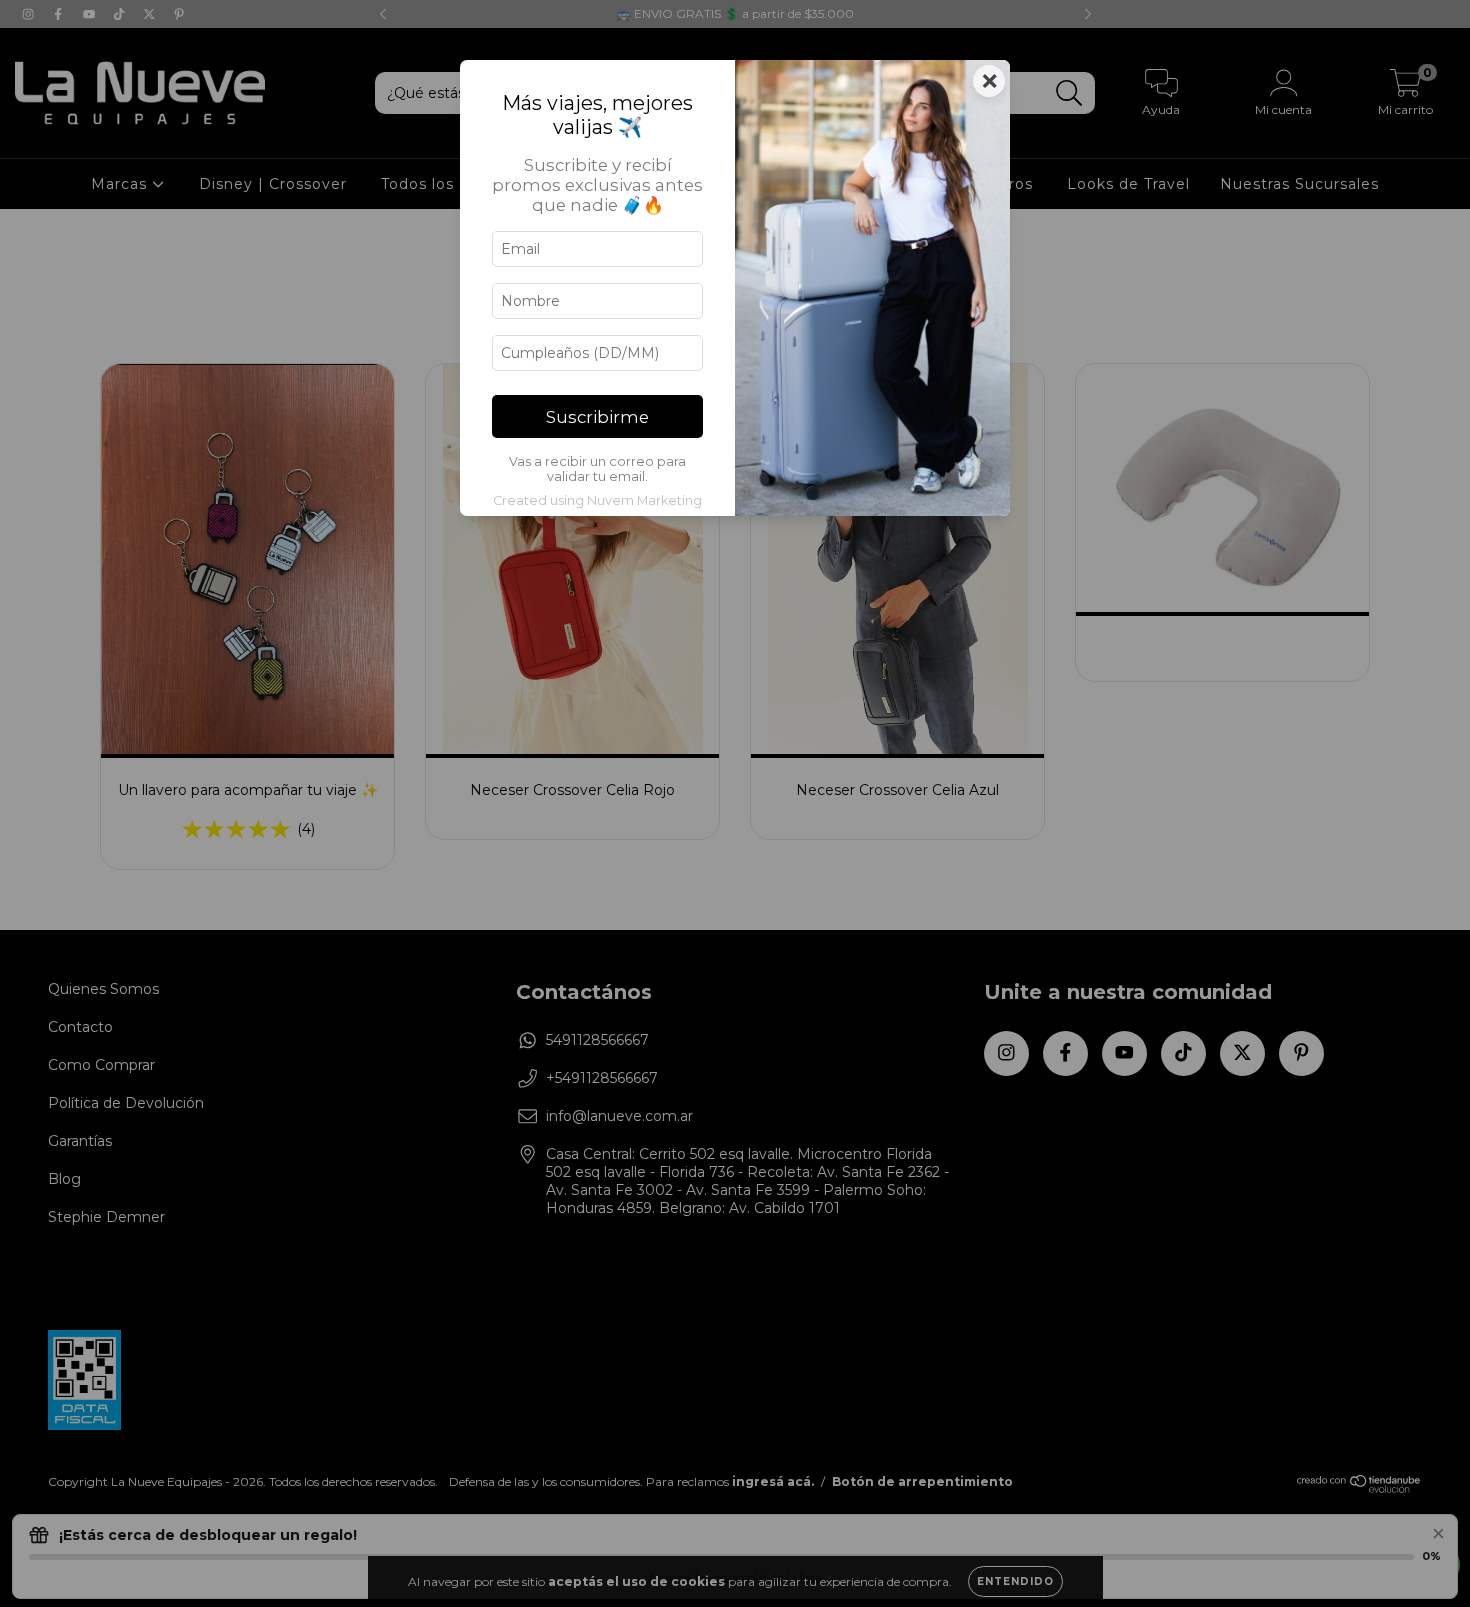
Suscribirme (597, 417)
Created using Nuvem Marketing (597, 500)
